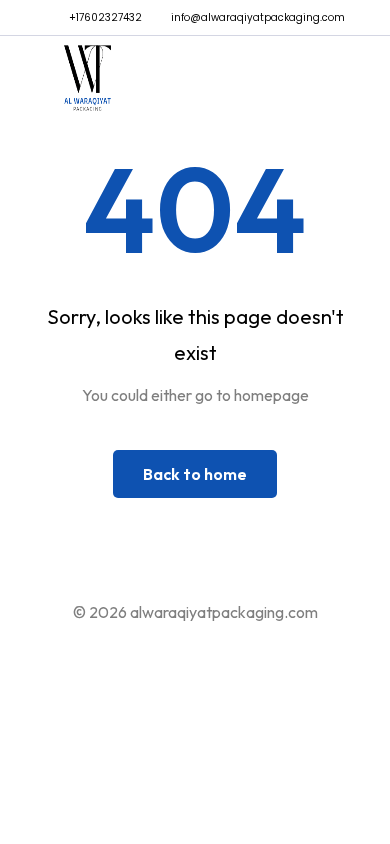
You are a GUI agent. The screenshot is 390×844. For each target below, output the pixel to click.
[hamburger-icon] (327, 83)
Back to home (195, 474)
